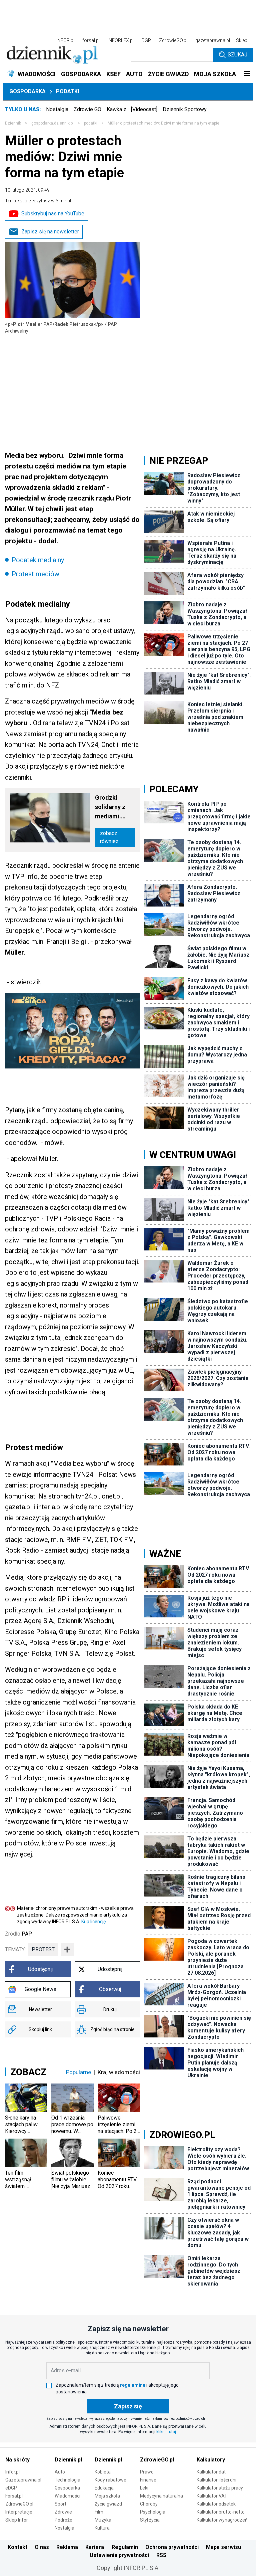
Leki (144, 2488)
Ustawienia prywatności (119, 2555)
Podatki (67, 91)
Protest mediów (35, 574)
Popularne (78, 2072)
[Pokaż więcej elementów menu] (247, 74)
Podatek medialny (38, 560)
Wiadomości (67, 2496)
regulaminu (133, 2385)
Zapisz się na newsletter (50, 232)
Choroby (149, 2504)
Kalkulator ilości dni (216, 2480)
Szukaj (237, 55)
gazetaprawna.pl (213, 40)
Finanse (148, 2480)
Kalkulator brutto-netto (221, 2512)
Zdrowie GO (87, 109)
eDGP (11, 2488)
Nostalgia (57, 109)
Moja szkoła (107, 2496)
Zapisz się (128, 2406)
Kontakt (17, 2547)
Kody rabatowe (110, 2480)
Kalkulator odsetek (216, 2504)
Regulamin (125, 2547)
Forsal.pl (14, 2496)
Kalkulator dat (211, 2472)
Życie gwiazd (108, 2504)
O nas (42, 2547)
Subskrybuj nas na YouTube (53, 214)
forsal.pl (91, 40)
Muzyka (103, 2520)
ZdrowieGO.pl (173, 40)
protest (43, 1949)
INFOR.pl (65, 40)
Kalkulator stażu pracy (220, 2488)
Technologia (67, 2480)
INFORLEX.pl (121, 40)
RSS (161, 2555)
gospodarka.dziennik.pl (52, 123)
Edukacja (104, 2488)
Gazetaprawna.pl (23, 2480)
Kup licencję (93, 1922)
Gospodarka (27, 91)
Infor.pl (12, 2472)
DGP (146, 40)
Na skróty (17, 2460)
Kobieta (103, 2472)
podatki (91, 123)
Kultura (102, 2528)
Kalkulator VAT (212, 2496)
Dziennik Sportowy (185, 109)
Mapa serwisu (223, 2547)
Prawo (147, 2472)
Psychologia (153, 2512)
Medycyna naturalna (161, 2496)
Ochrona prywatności (172, 2547)
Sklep (242, 40)
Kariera (95, 2547)
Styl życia (150, 2520)
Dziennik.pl (68, 2460)
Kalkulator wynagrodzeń (222, 2520)
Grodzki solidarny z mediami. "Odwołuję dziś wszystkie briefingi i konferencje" (113, 808)
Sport (60, 2504)
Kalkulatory (211, 2460)
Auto (60, 2472)
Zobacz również (109, 837)
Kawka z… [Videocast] (132, 109)
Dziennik (13, 123)
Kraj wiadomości (119, 2072)
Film (99, 2512)
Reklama (67, 2547)
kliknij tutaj (166, 2432)
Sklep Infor (17, 2520)
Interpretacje (19, 2512)
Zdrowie (63, 2512)
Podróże (63, 2520)
